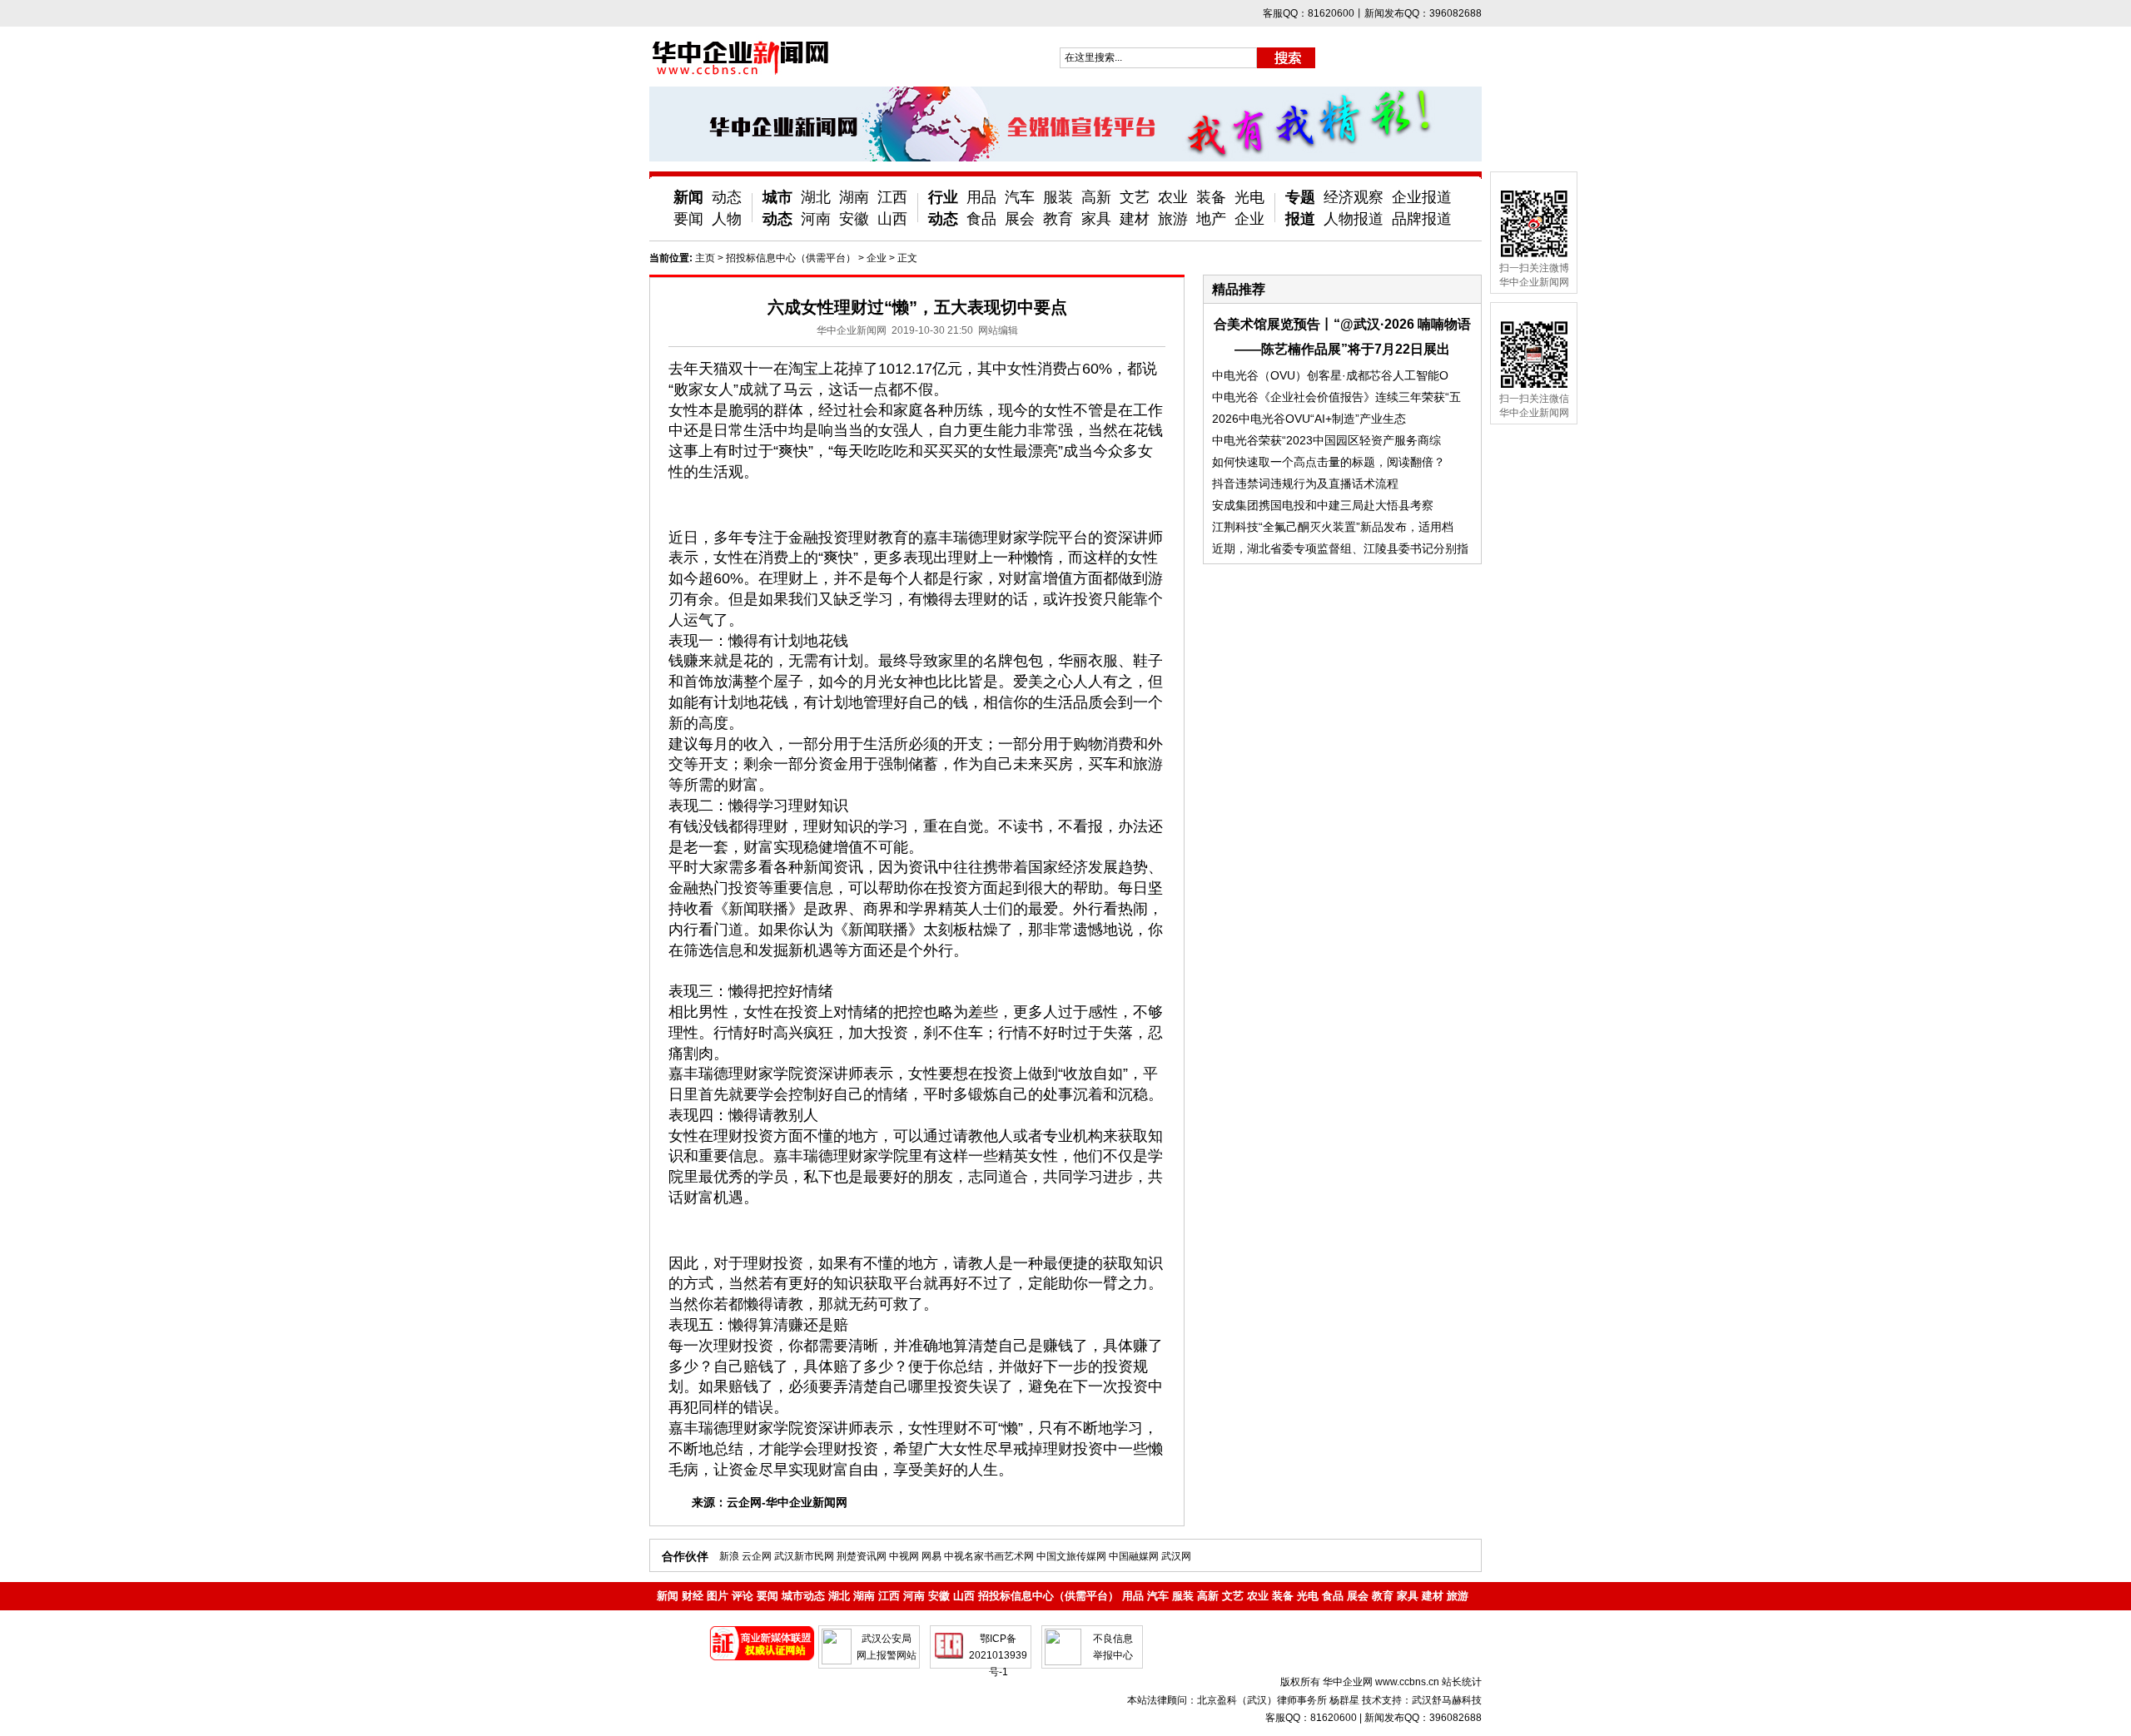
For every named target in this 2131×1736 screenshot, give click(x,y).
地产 (1211, 219)
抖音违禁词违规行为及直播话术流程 (1305, 484)
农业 (1173, 197)
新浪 (729, 1556)
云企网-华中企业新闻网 (787, 1502)
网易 (931, 1556)
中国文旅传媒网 (1071, 1556)
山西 (892, 219)
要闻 (688, 219)
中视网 (904, 1556)
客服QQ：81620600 (1311, 1718)
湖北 (816, 197)
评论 (743, 1596)
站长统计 (1462, 1682)
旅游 (1173, 219)
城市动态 (803, 1596)
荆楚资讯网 (862, 1556)
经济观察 (1354, 197)
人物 (727, 219)
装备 (1211, 197)
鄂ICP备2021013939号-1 (998, 1655)
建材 (1135, 219)
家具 (1096, 219)
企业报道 (1422, 197)
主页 (705, 258)
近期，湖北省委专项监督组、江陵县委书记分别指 (1340, 548)
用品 (981, 197)
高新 (1096, 197)
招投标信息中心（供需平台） (791, 258)
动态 (727, 197)
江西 (892, 197)
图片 (718, 1596)
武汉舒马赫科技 (1447, 1700)
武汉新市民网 (804, 1556)
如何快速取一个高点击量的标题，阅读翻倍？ (1329, 462)
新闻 (688, 197)
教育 (1058, 219)
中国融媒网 (1134, 1556)
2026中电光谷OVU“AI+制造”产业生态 (1309, 419)
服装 (1058, 197)
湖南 (854, 197)
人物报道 (1354, 219)
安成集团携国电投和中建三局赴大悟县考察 (1323, 505)
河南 (816, 219)
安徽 (854, 219)
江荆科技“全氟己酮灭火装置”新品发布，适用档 (1333, 527)
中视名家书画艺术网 (989, 1556)
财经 (693, 1596)
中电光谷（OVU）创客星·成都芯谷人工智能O (1330, 375)
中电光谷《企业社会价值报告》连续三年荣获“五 (1336, 397)
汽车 (1020, 197)
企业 (1249, 219)
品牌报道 (1422, 219)
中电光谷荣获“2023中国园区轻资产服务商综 (1326, 440)
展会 (1020, 219)
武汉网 (1176, 1556)
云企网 (757, 1556)
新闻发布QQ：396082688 (1423, 1718)
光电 (1249, 197)
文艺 (1135, 197)
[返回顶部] (2088, 1676)
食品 (981, 219)
